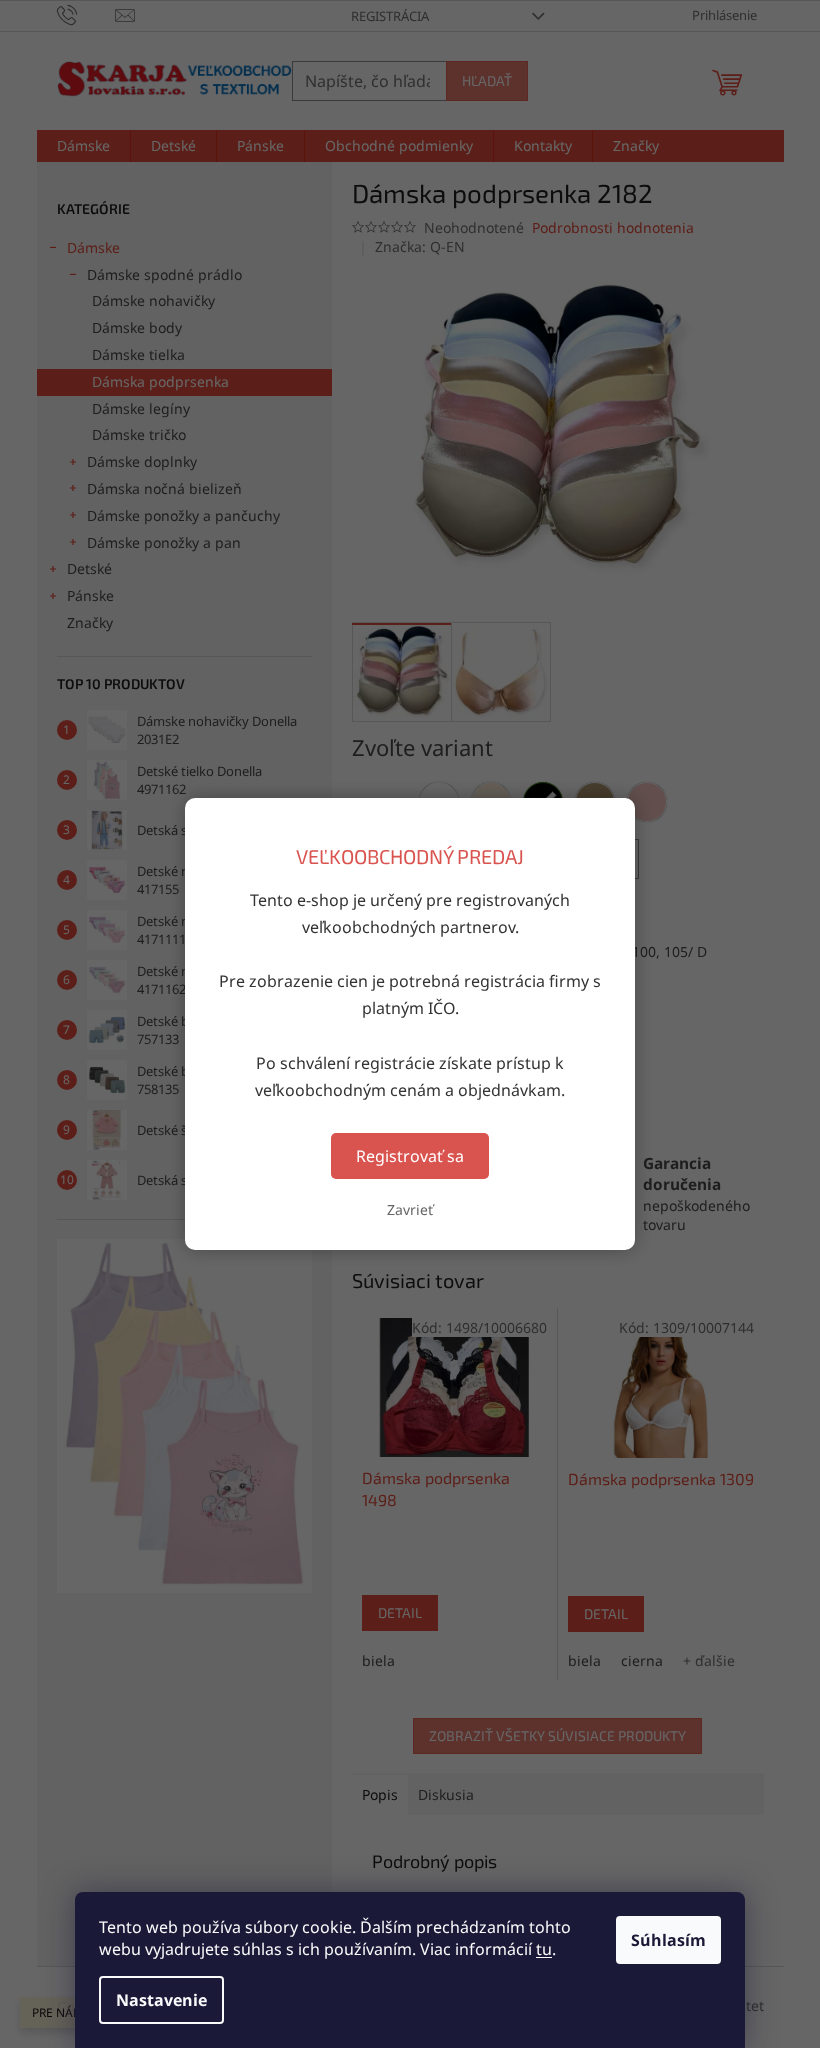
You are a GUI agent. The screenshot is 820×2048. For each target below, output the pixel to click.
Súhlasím (668, 1940)
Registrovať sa (410, 1156)
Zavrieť (410, 1209)
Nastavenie (161, 2000)
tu (544, 1949)
